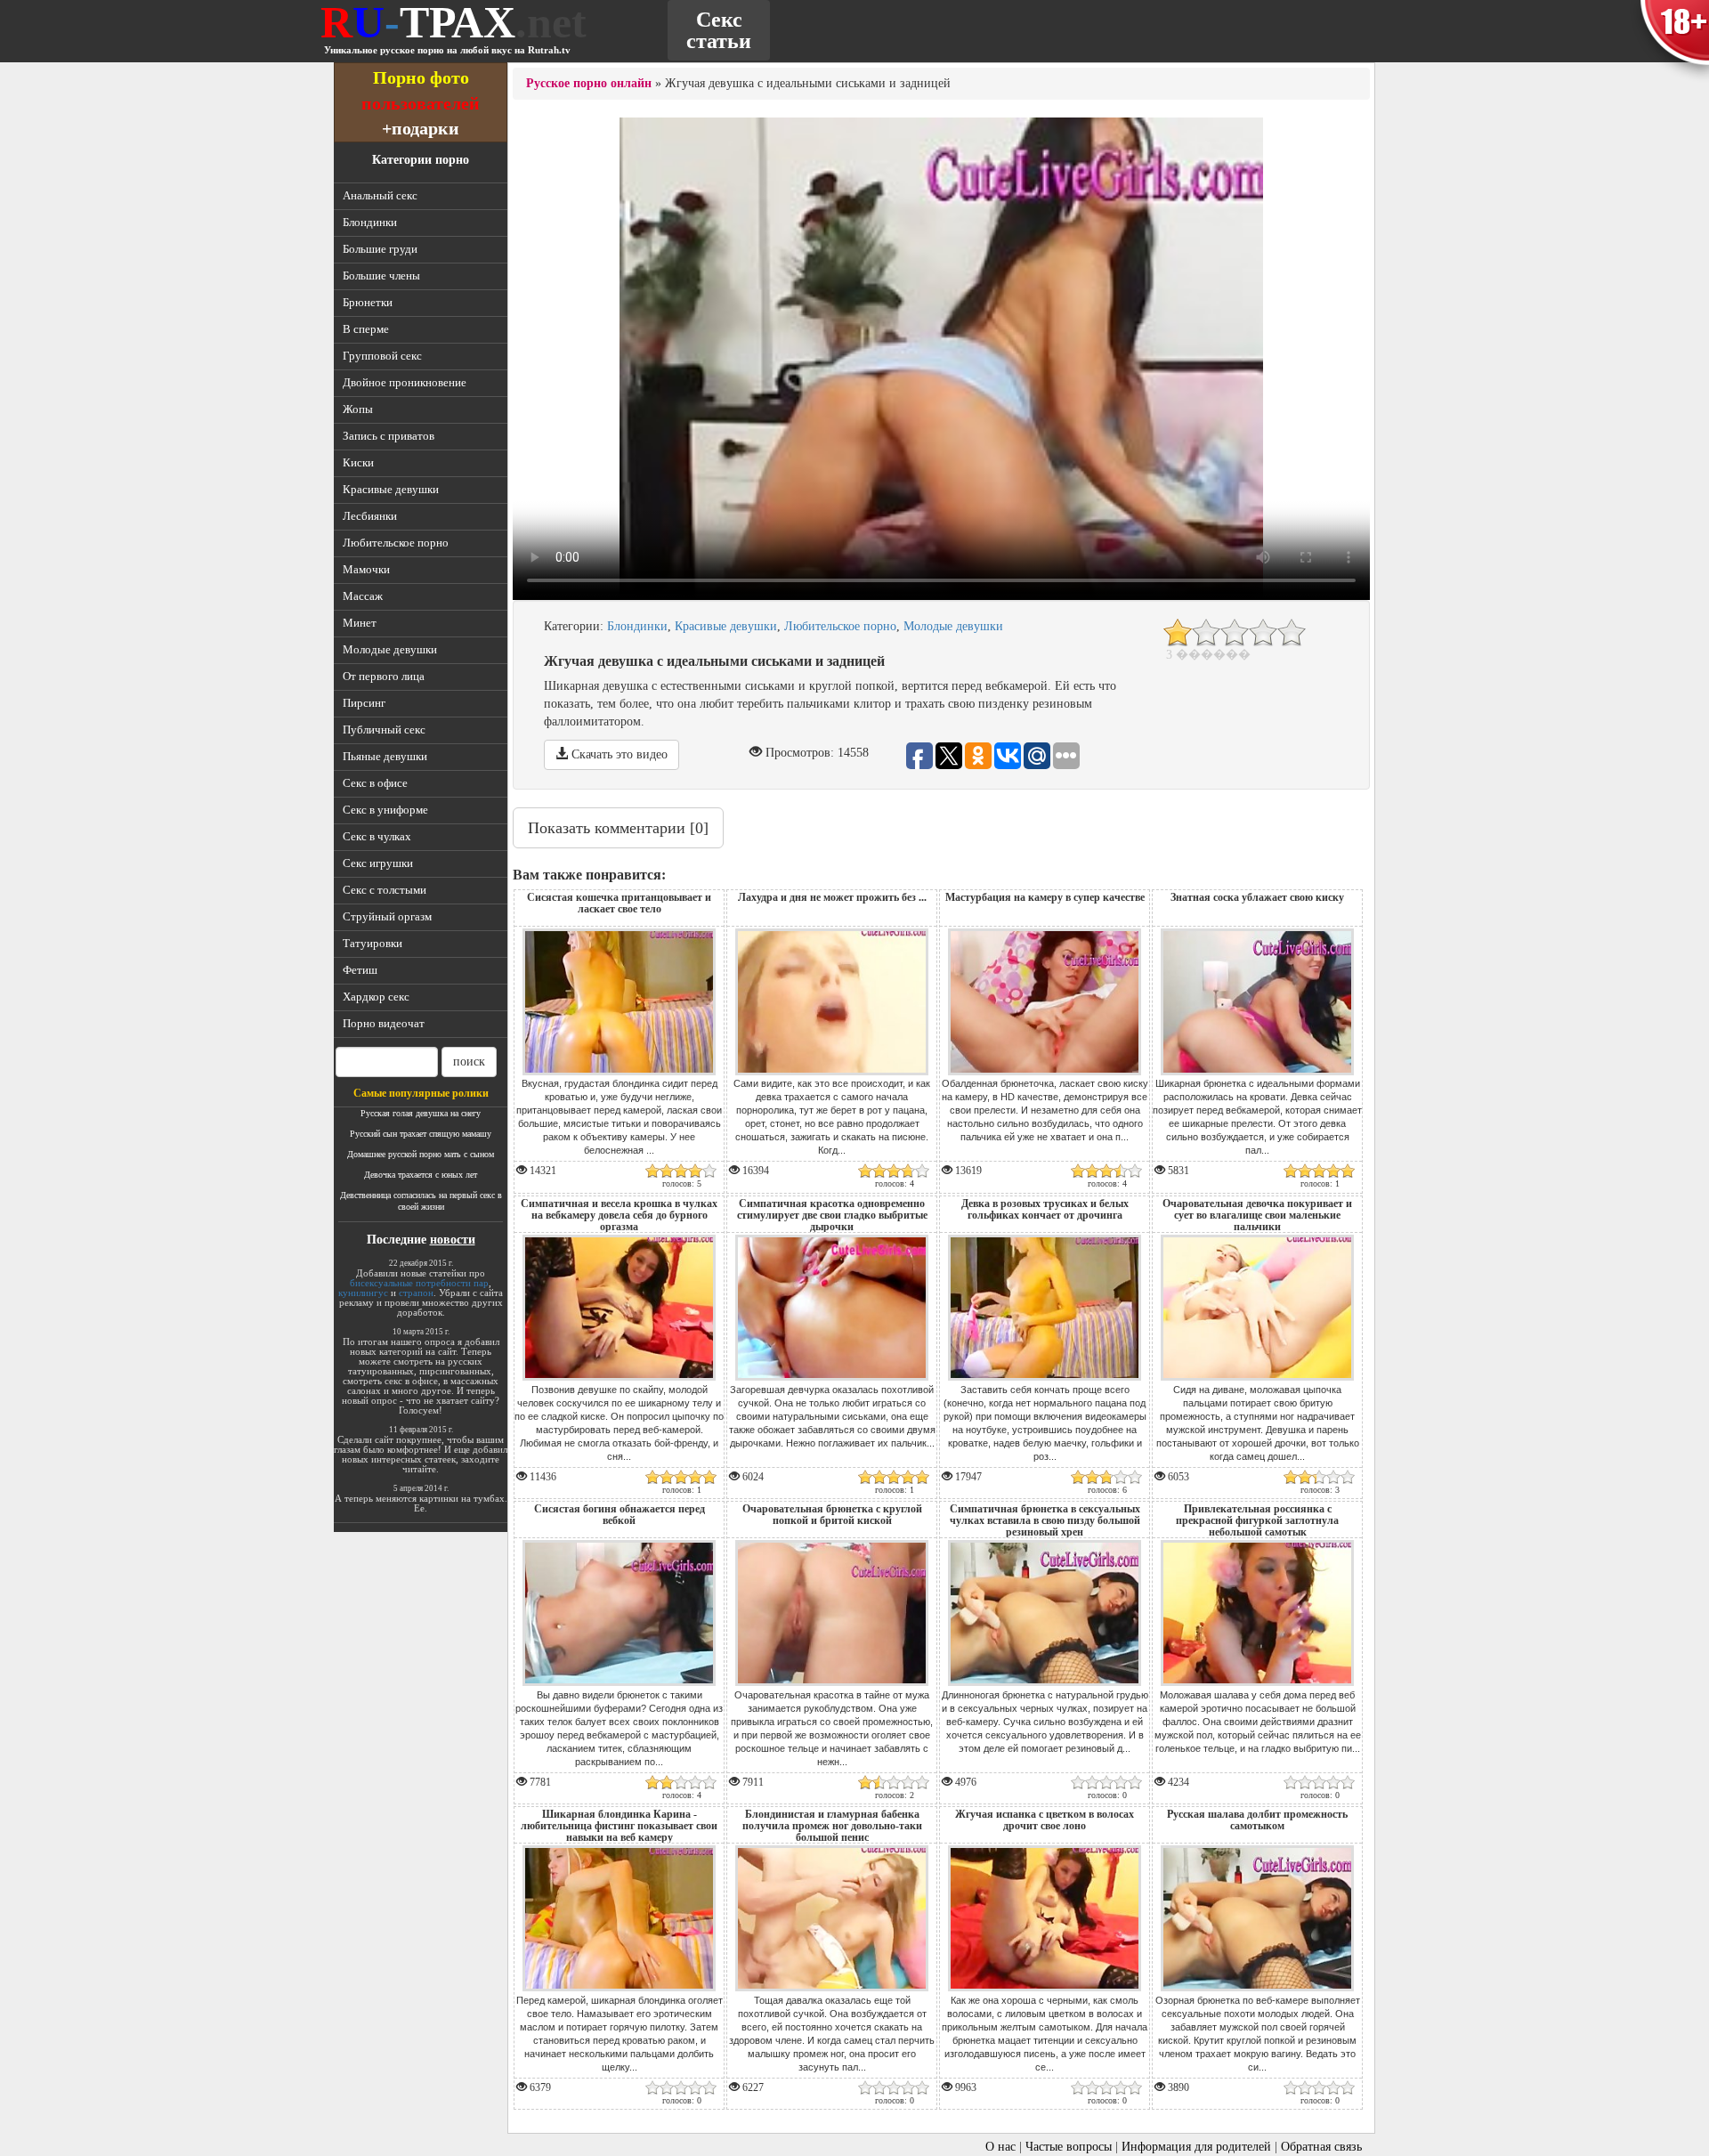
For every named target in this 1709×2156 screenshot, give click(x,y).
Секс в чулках (377, 836)
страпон (416, 1293)
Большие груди (380, 249)
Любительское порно (396, 543)
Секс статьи (719, 30)
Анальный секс (380, 195)
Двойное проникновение (405, 382)
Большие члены (381, 276)
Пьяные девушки (385, 756)
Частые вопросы (1069, 2147)
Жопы (358, 409)
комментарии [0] (618, 828)
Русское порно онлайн (589, 83)
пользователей (421, 103)
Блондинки (370, 222)
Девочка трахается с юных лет (421, 1175)
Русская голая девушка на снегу (421, 1113)
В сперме (366, 329)
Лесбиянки (370, 516)
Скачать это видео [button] (618, 754)
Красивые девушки (391, 489)
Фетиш (360, 970)
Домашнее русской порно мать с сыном (421, 1154)
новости (453, 1240)
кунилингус (363, 1293)
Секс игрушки (378, 863)
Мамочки (366, 569)
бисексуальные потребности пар (419, 1283)
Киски (358, 462)
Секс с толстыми (385, 890)
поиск (469, 1062)
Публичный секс (384, 729)
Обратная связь (1321, 2147)
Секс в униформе (385, 810)
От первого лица (384, 676)
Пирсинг (364, 703)
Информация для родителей (1196, 2147)
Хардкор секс (376, 997)
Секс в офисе (375, 783)
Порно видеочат (384, 1023)
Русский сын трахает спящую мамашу (421, 1134)
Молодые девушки (390, 649)
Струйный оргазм (387, 916)
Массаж (363, 596)
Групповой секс (382, 356)
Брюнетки (368, 302)
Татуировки (373, 943)
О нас (1000, 2147)
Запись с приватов (389, 436)
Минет (360, 623)
